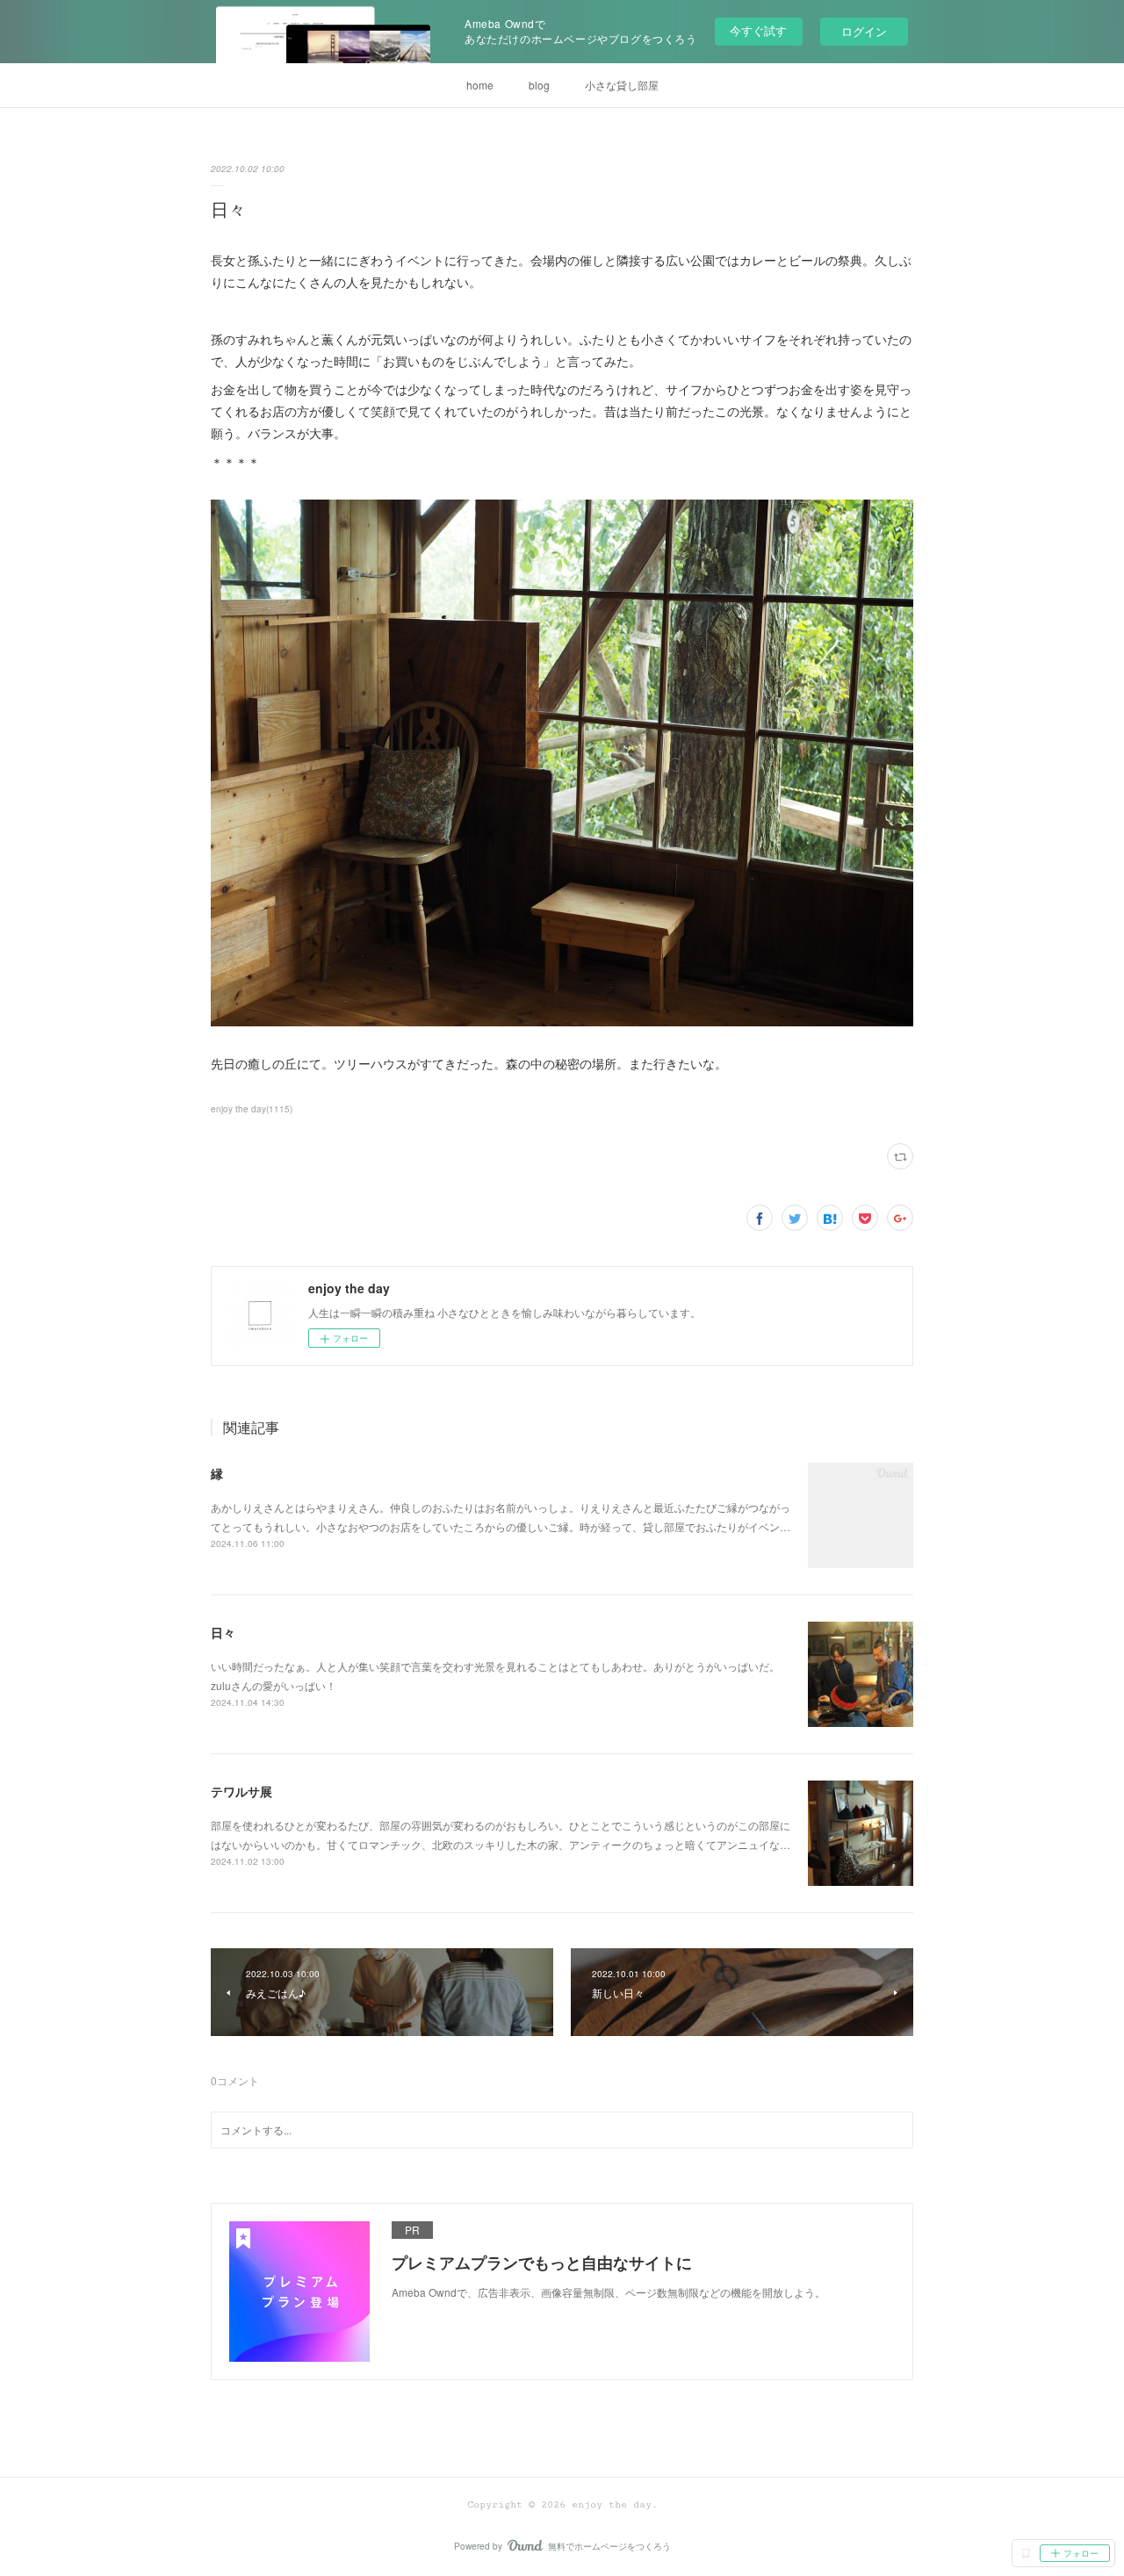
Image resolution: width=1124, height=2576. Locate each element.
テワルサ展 (241, 1791)
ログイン (864, 31)
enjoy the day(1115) (252, 1109)
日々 (223, 1632)
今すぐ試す (758, 30)
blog (539, 85)
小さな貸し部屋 (622, 85)
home (480, 85)
